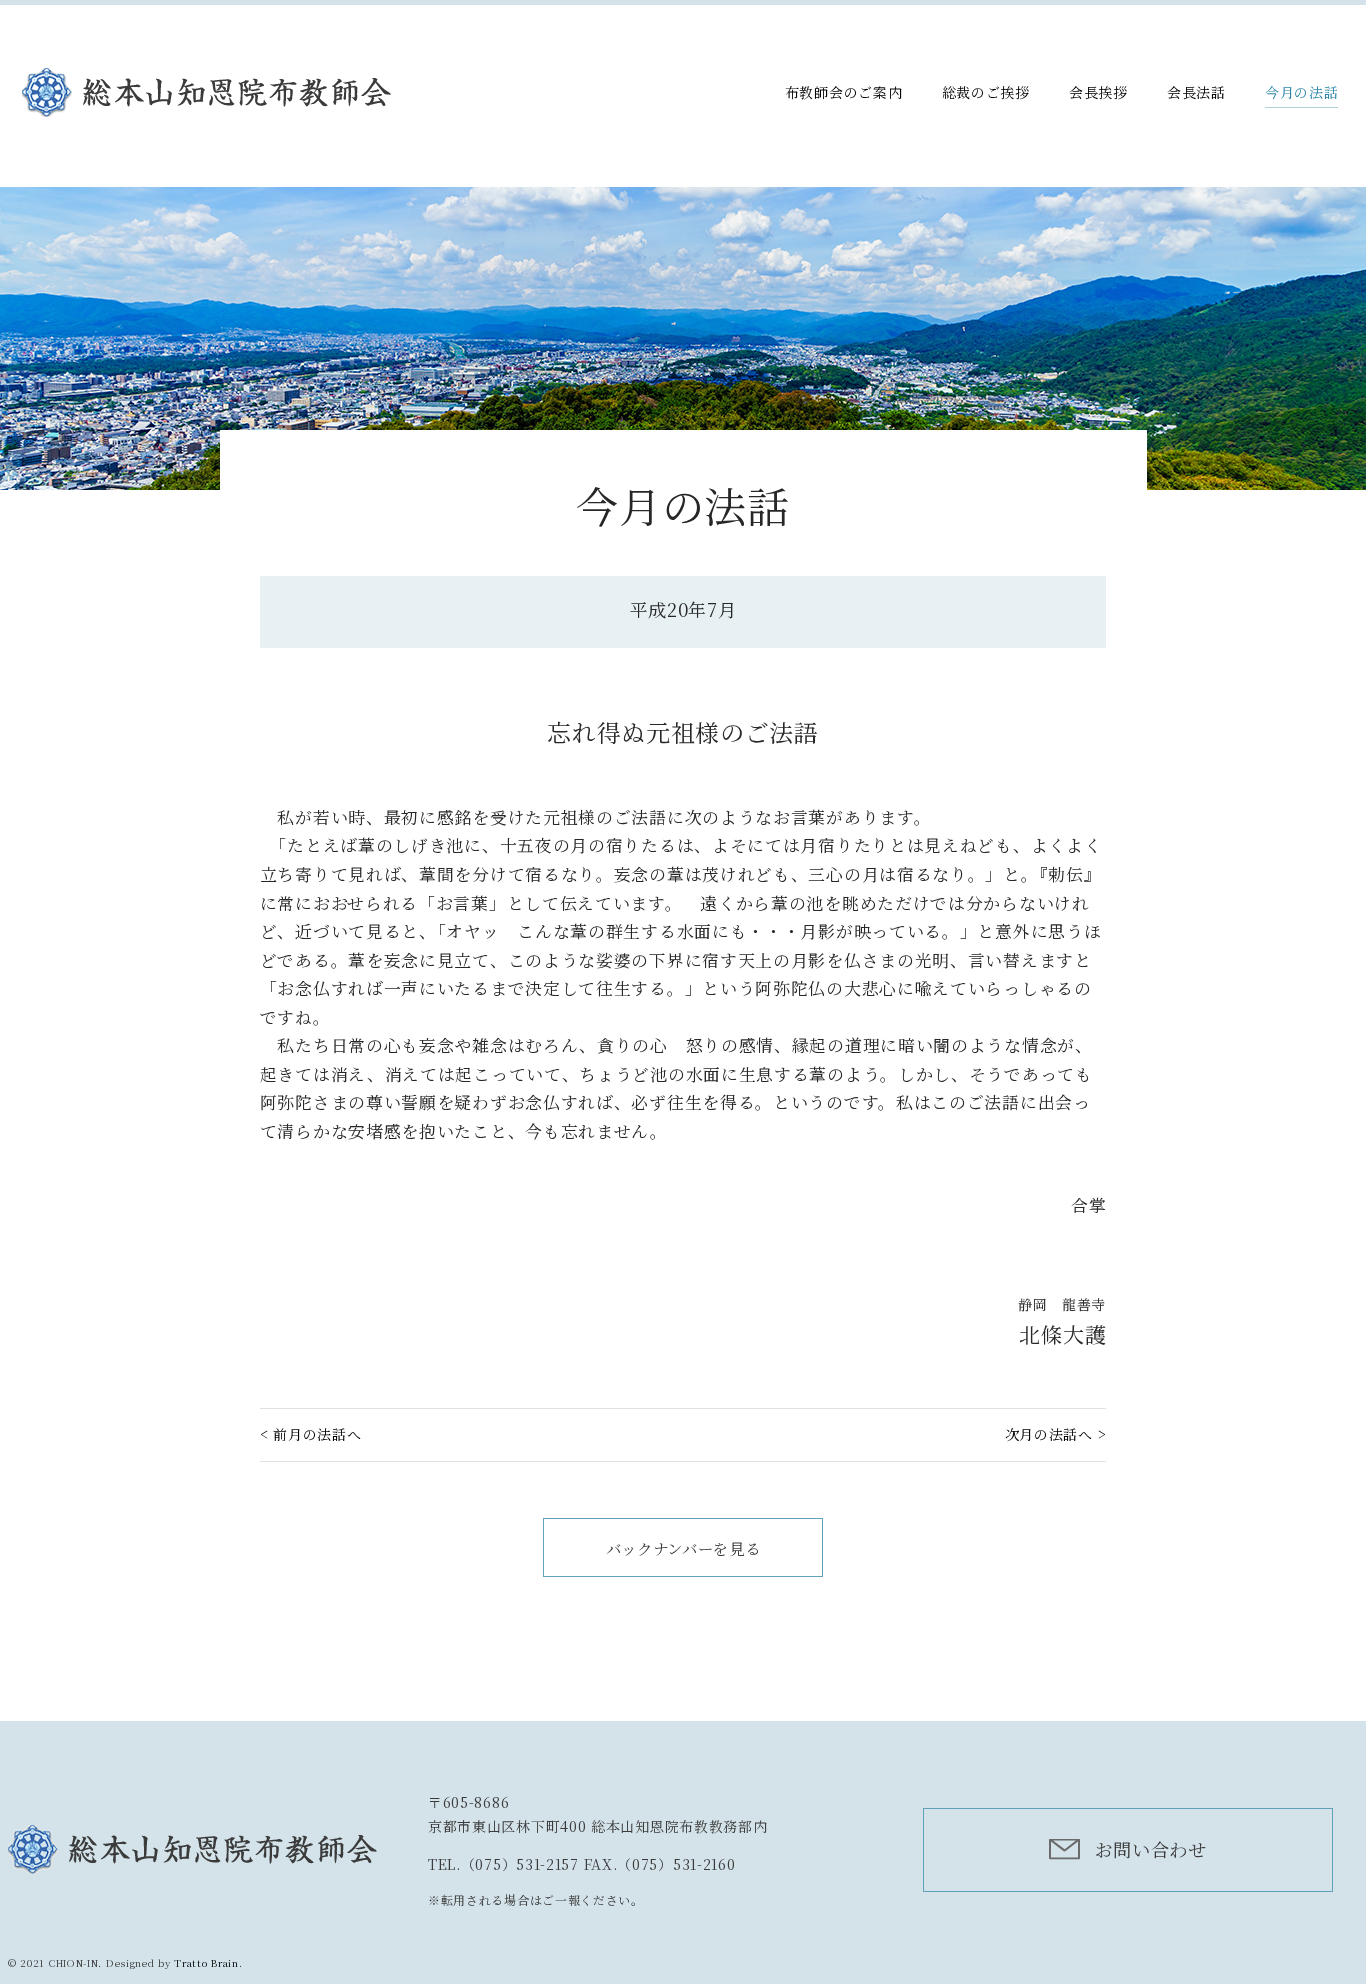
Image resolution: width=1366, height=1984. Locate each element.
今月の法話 (1302, 92)
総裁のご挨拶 (986, 92)
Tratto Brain (206, 1963)
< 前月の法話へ (311, 1434)
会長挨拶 (1098, 92)
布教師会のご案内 (844, 92)
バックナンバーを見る (683, 1548)
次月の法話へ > (1056, 1434)
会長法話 (1196, 92)
